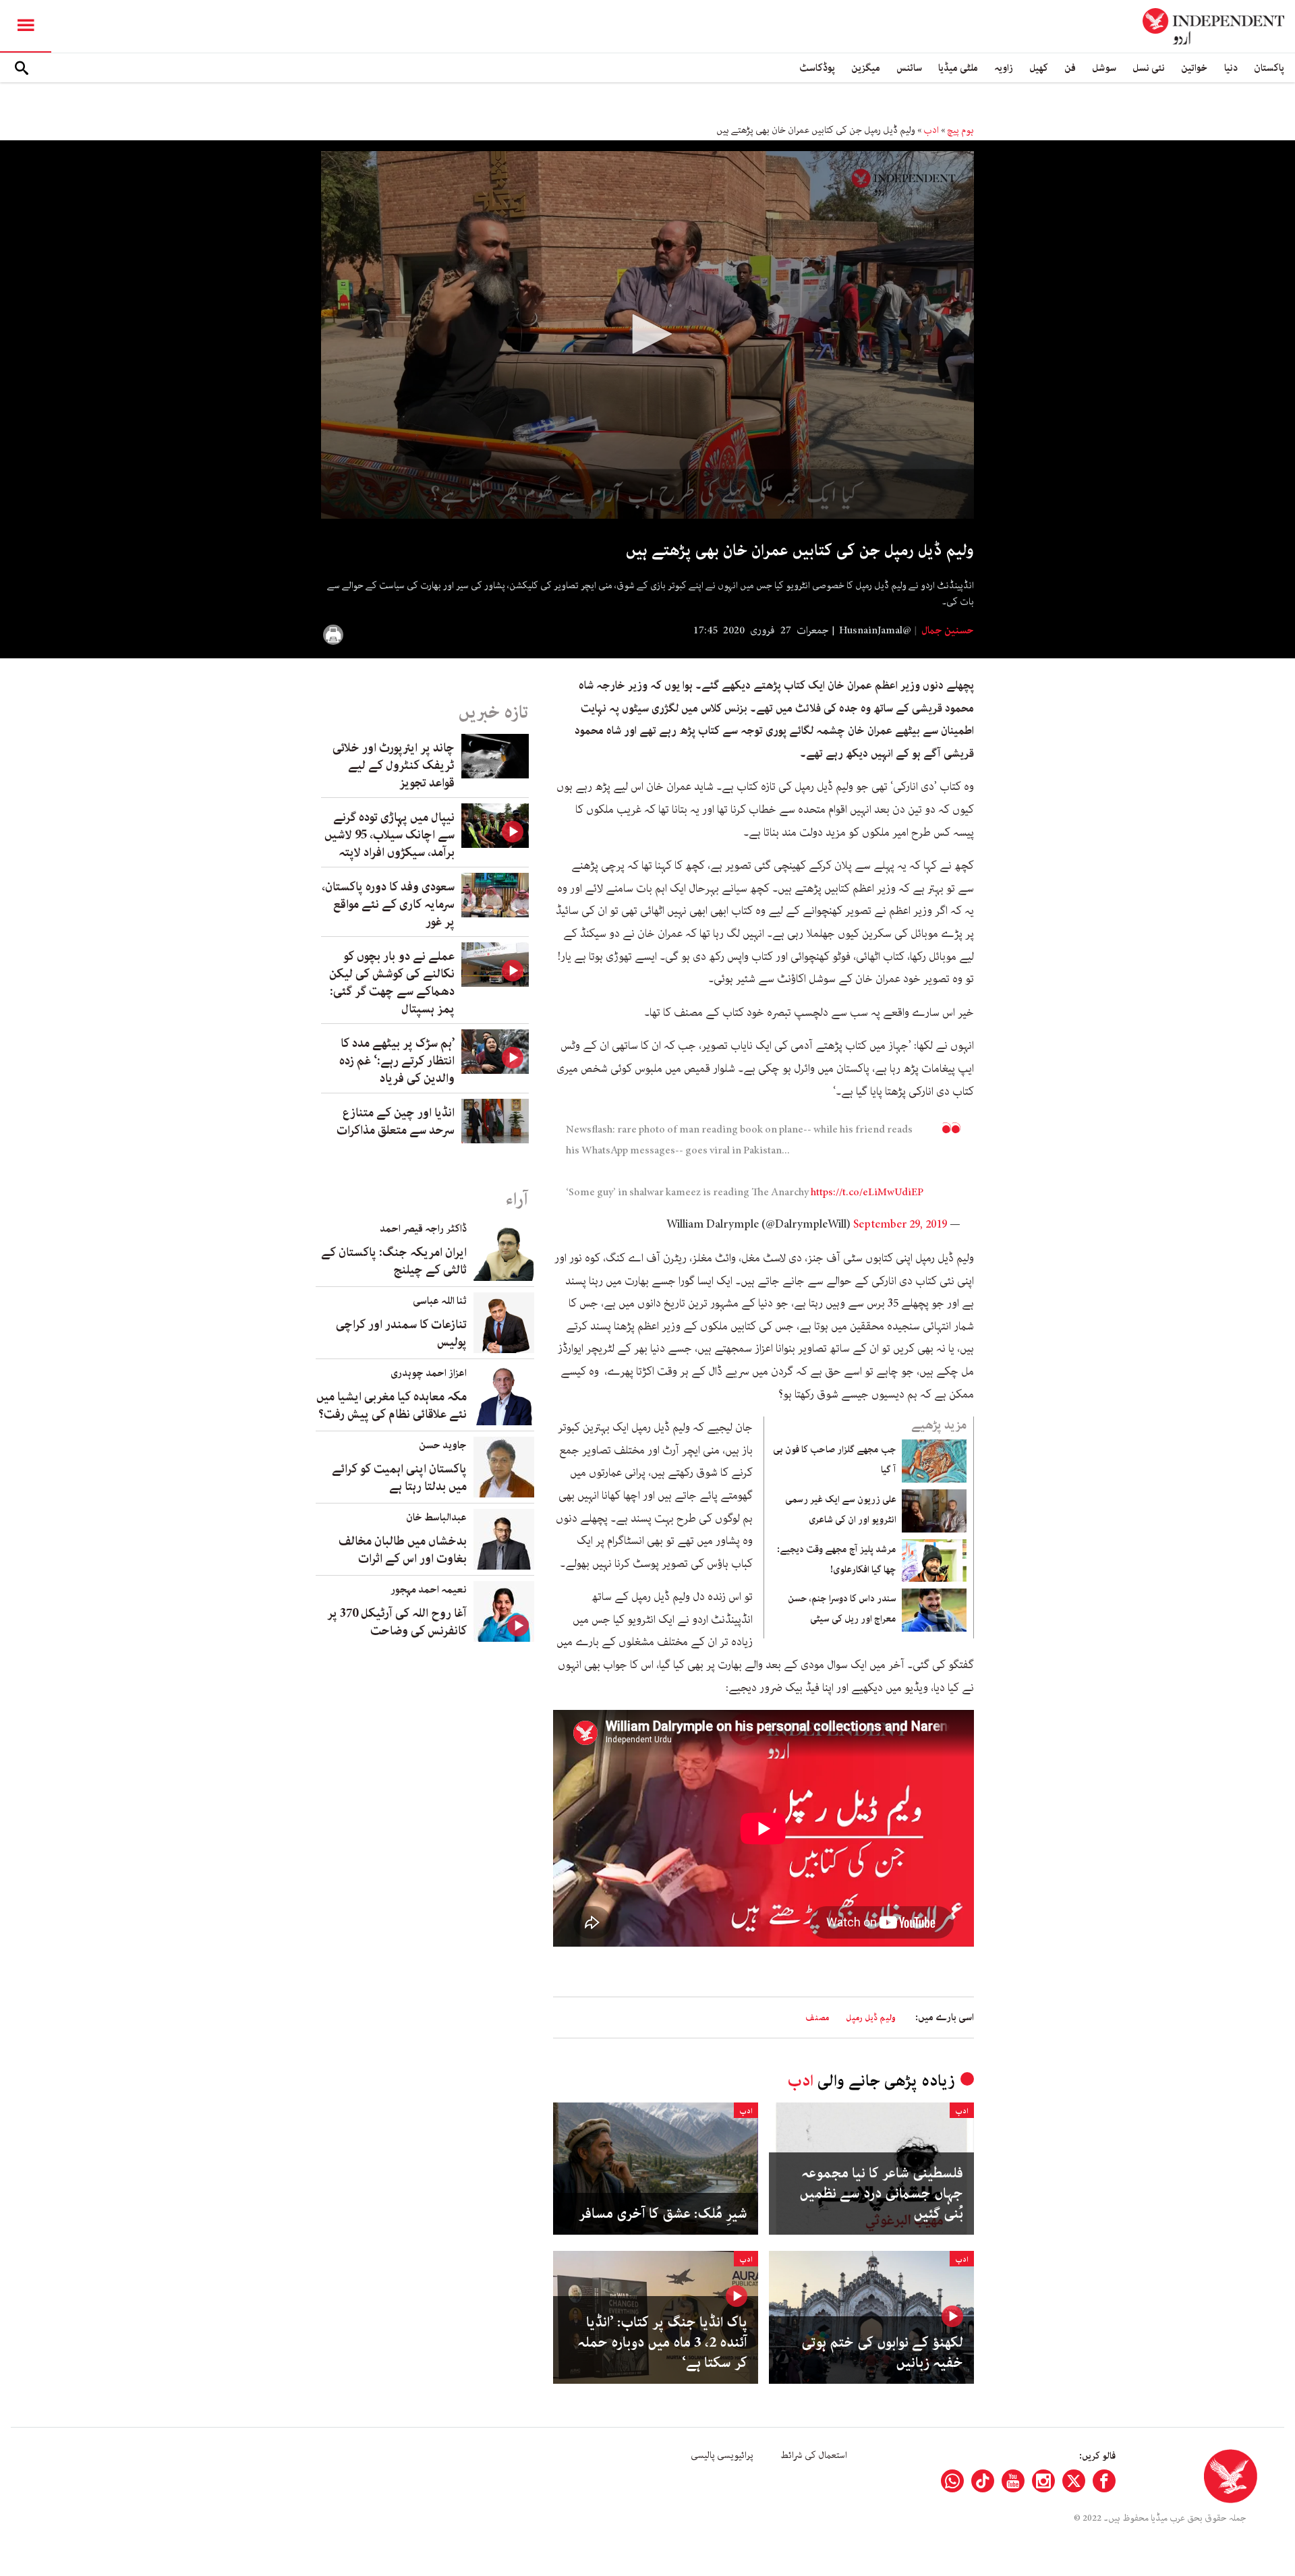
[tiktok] (983, 2481)
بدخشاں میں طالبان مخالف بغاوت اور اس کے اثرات (403, 1550)
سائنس (909, 68)
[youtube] (1013, 2481)
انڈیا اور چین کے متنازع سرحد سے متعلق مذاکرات (396, 1122)
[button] (647, 334)
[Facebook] (1104, 2481)
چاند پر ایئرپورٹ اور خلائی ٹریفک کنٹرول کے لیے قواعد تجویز (394, 766)
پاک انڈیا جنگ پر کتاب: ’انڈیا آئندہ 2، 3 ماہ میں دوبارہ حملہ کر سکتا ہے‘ (662, 2343)
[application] (647, 335)
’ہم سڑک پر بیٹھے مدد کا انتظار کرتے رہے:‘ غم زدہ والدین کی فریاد (397, 1061)
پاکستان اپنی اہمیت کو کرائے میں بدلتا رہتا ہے (399, 1478)
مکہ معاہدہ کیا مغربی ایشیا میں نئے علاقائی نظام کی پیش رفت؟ (392, 1406)
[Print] (333, 635)
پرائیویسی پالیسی (722, 2455)
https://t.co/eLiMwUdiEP (867, 1193)
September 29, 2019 (900, 1224)
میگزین (866, 68)
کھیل (1039, 68)
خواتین (1195, 68)
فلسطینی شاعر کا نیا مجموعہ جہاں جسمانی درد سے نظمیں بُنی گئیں (881, 2194)
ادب (931, 130)
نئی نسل (1149, 68)
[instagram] (1043, 2481)
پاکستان (1269, 68)
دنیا (1231, 68)
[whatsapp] (952, 2481)
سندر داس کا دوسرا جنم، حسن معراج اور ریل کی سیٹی (842, 1609)
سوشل (1104, 68)
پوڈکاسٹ (817, 68)
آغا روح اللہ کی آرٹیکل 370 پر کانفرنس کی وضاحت (397, 1622)
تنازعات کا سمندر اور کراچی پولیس (401, 1334)
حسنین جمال (947, 631)
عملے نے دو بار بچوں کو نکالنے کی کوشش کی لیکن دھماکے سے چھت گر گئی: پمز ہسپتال (392, 983)
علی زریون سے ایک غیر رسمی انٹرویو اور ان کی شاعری (841, 1510)
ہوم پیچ (960, 130)
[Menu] (26, 26)
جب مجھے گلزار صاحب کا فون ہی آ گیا (835, 1460)
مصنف (817, 2018)
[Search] (22, 68)
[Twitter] (1074, 2481)
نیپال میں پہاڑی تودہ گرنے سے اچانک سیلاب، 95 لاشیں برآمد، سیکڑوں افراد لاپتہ (390, 835)
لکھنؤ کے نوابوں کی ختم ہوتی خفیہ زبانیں (882, 2353)
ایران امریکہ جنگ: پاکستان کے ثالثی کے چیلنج (394, 1261)
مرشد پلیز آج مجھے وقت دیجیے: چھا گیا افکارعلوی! (837, 1559)
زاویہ (1004, 68)
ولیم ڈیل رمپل (871, 2018)
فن (1070, 68)
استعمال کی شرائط (814, 2455)
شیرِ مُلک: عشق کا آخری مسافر (663, 2214)
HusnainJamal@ (875, 631)
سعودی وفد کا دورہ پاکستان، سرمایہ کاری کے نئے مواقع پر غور (388, 905)
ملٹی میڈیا (958, 68)
